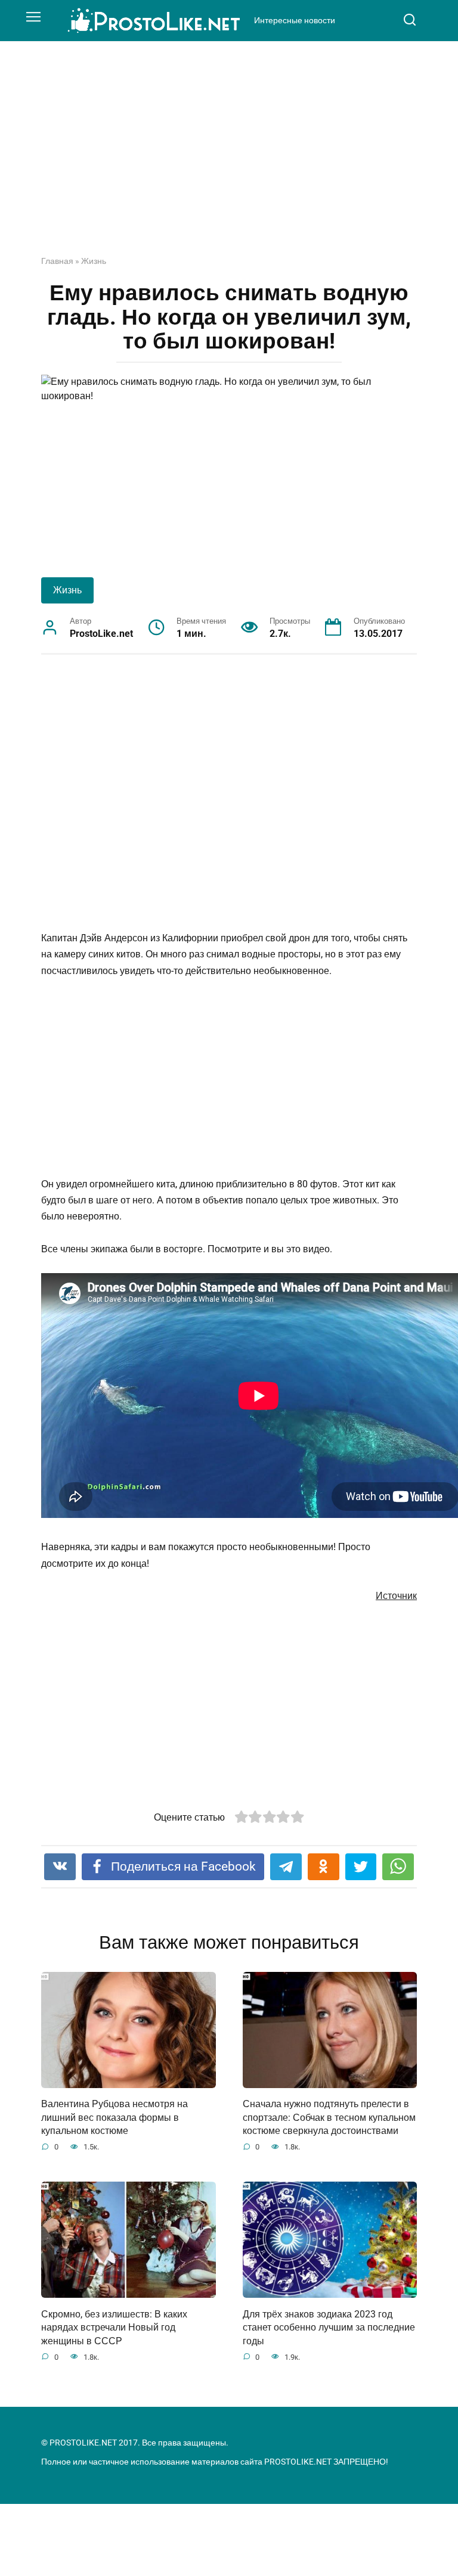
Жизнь (94, 261)
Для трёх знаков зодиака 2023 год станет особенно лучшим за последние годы (329, 2327)
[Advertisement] (229, 157)
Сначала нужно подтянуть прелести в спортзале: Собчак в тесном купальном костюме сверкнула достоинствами (329, 2117)
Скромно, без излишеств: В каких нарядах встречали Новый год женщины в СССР (114, 2327)
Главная (57, 261)
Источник (396, 1596)
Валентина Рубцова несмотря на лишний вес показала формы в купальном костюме (114, 2117)
